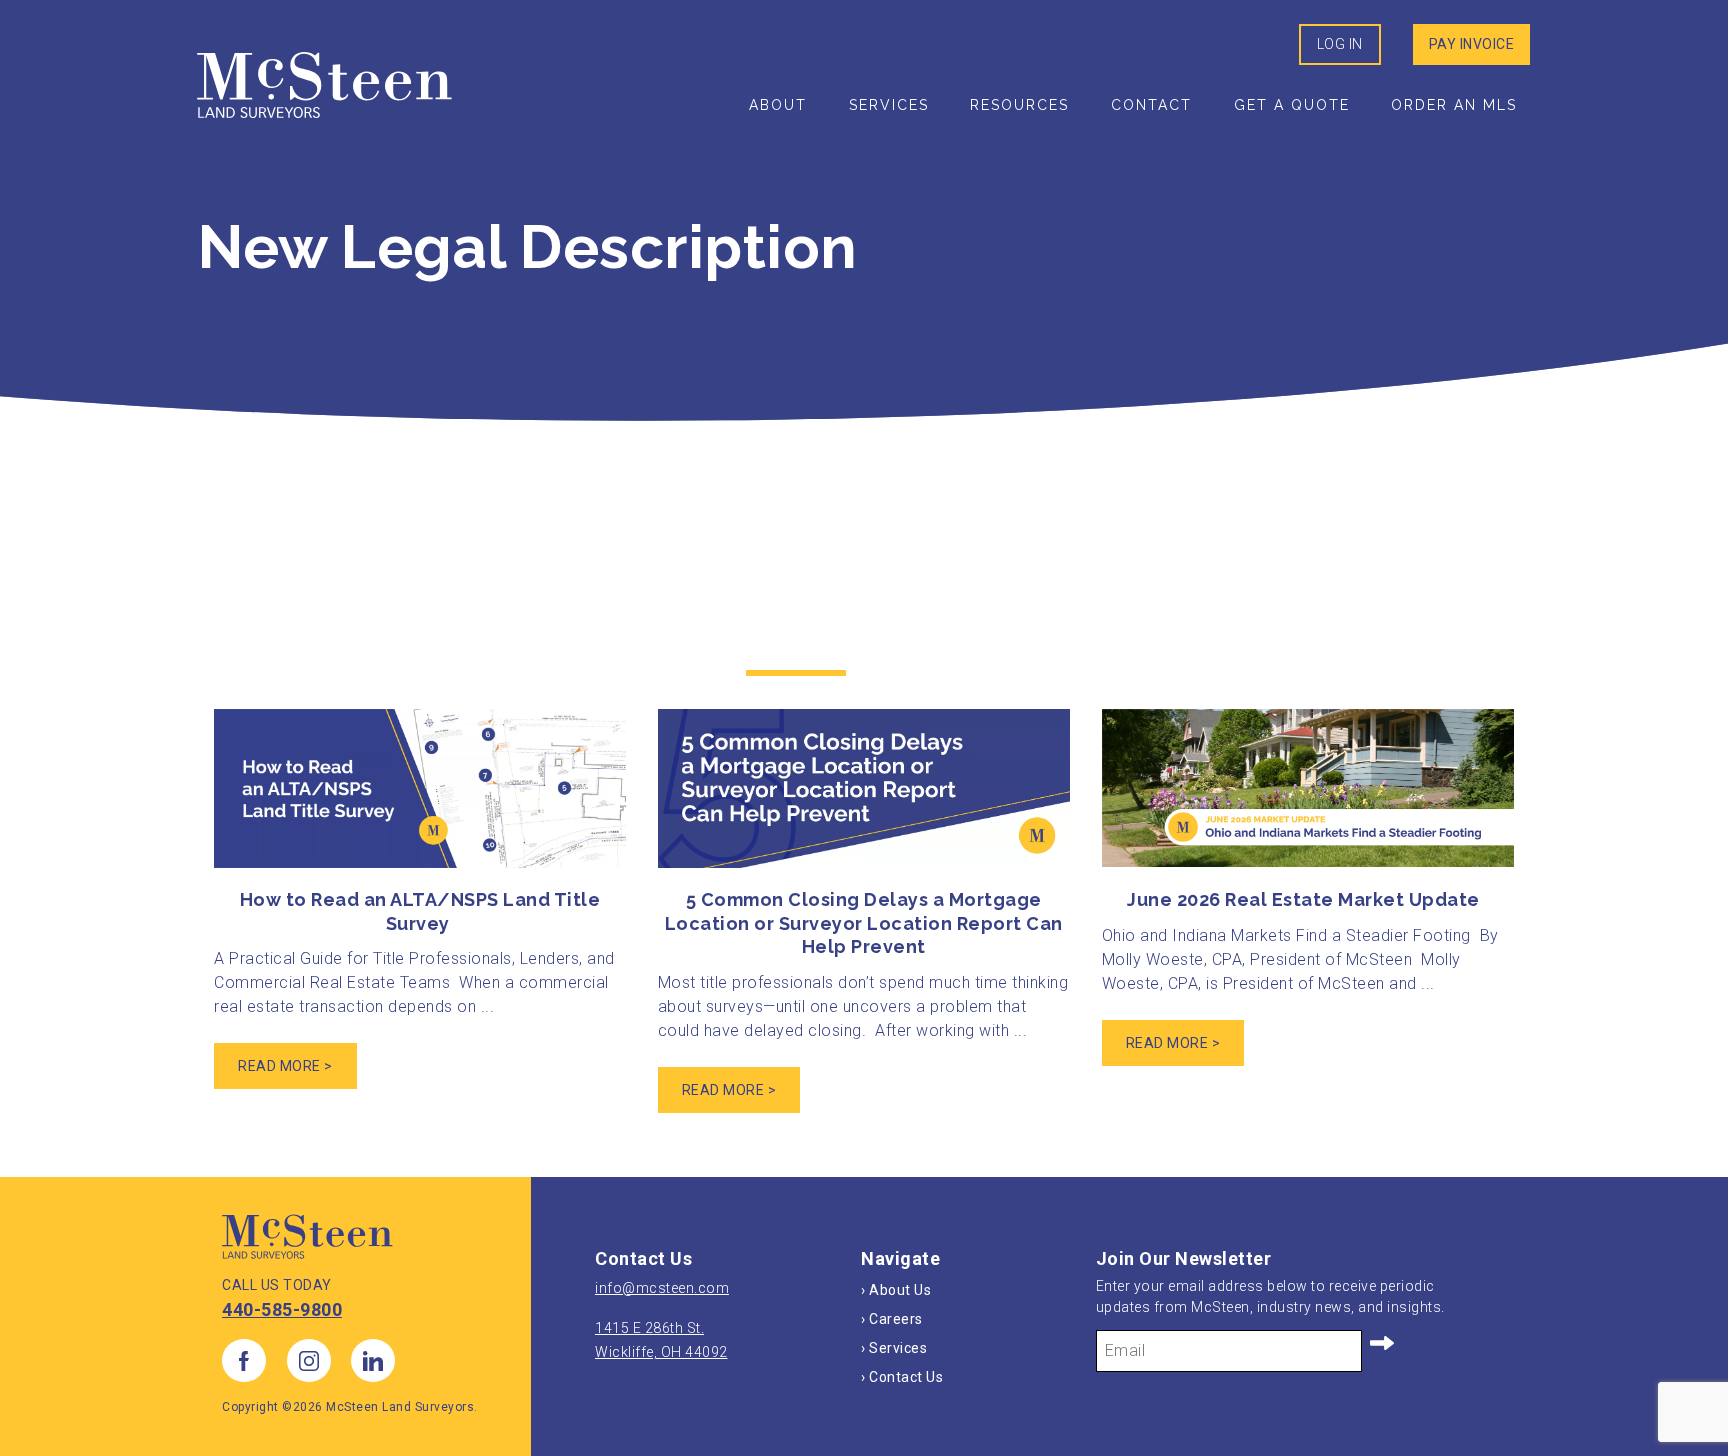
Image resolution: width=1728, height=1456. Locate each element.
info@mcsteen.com (662, 1288)
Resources (1019, 105)
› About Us (896, 1290)
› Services (894, 1348)
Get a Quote (1292, 105)
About (778, 105)
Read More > (285, 1066)
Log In (1340, 44)
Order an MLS (1454, 105)
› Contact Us (902, 1377)
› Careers (892, 1319)
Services (889, 105)
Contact (1151, 105)
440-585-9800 (282, 1309)
